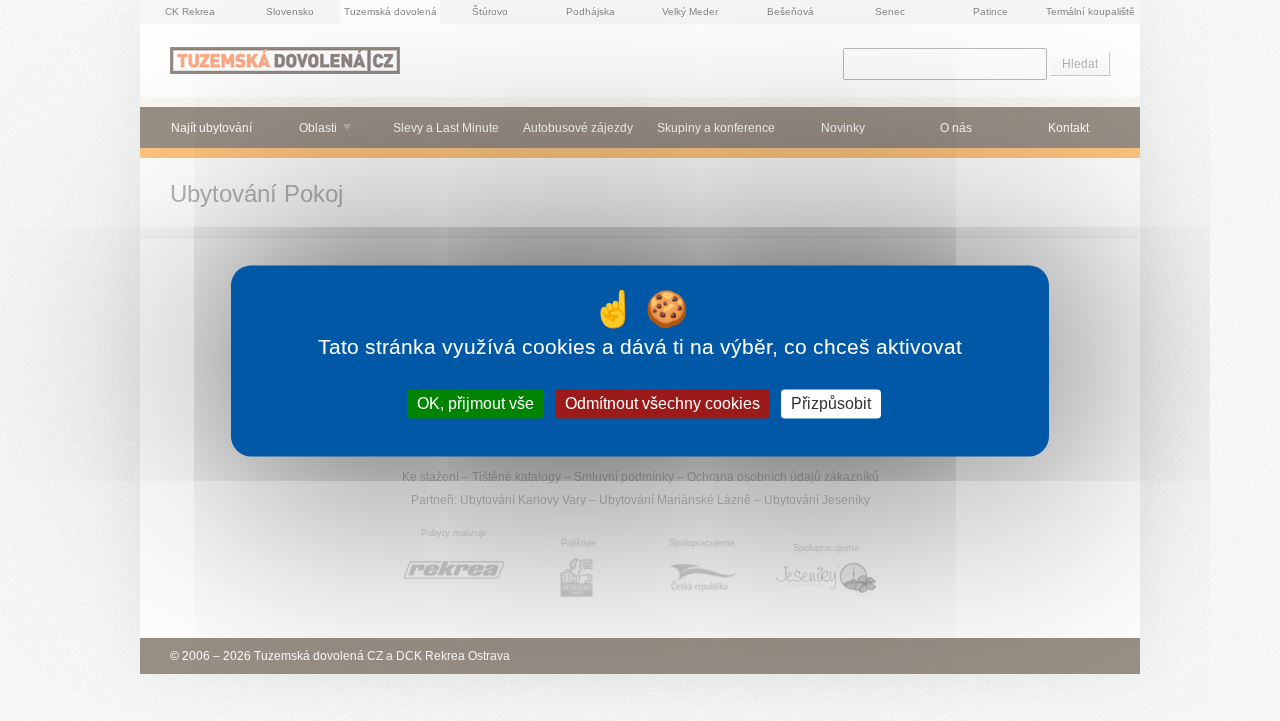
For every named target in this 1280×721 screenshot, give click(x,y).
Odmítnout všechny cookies (662, 403)
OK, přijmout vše (475, 403)
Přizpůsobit (831, 403)
